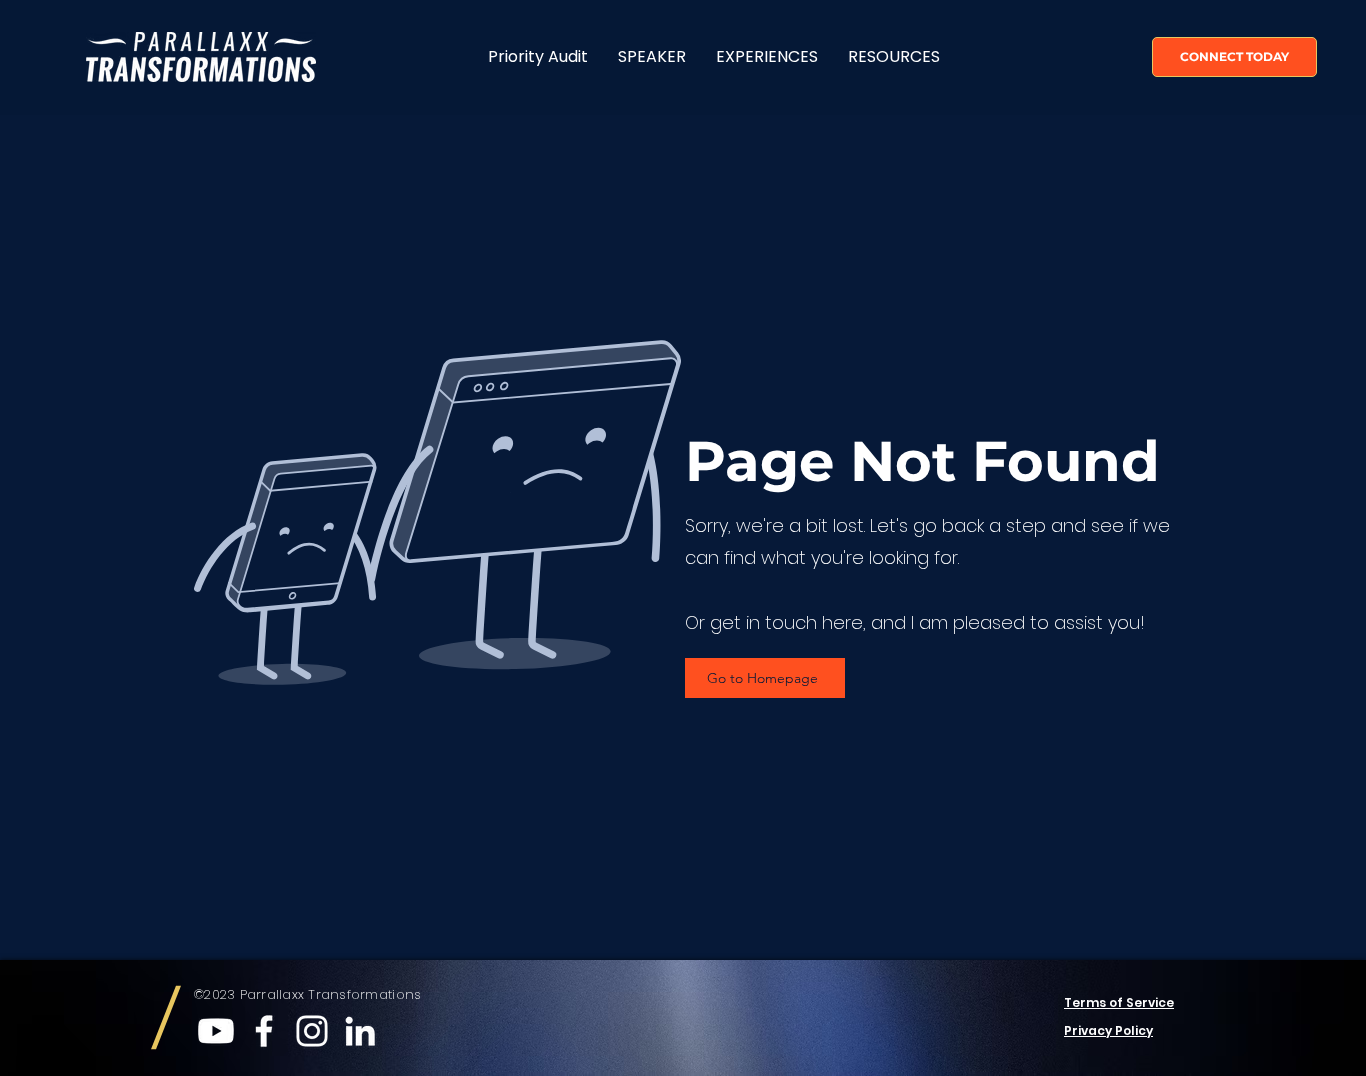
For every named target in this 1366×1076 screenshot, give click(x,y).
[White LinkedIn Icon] (360, 1031)
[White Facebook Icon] (264, 1031)
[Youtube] (216, 1031)
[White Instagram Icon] (312, 1031)
